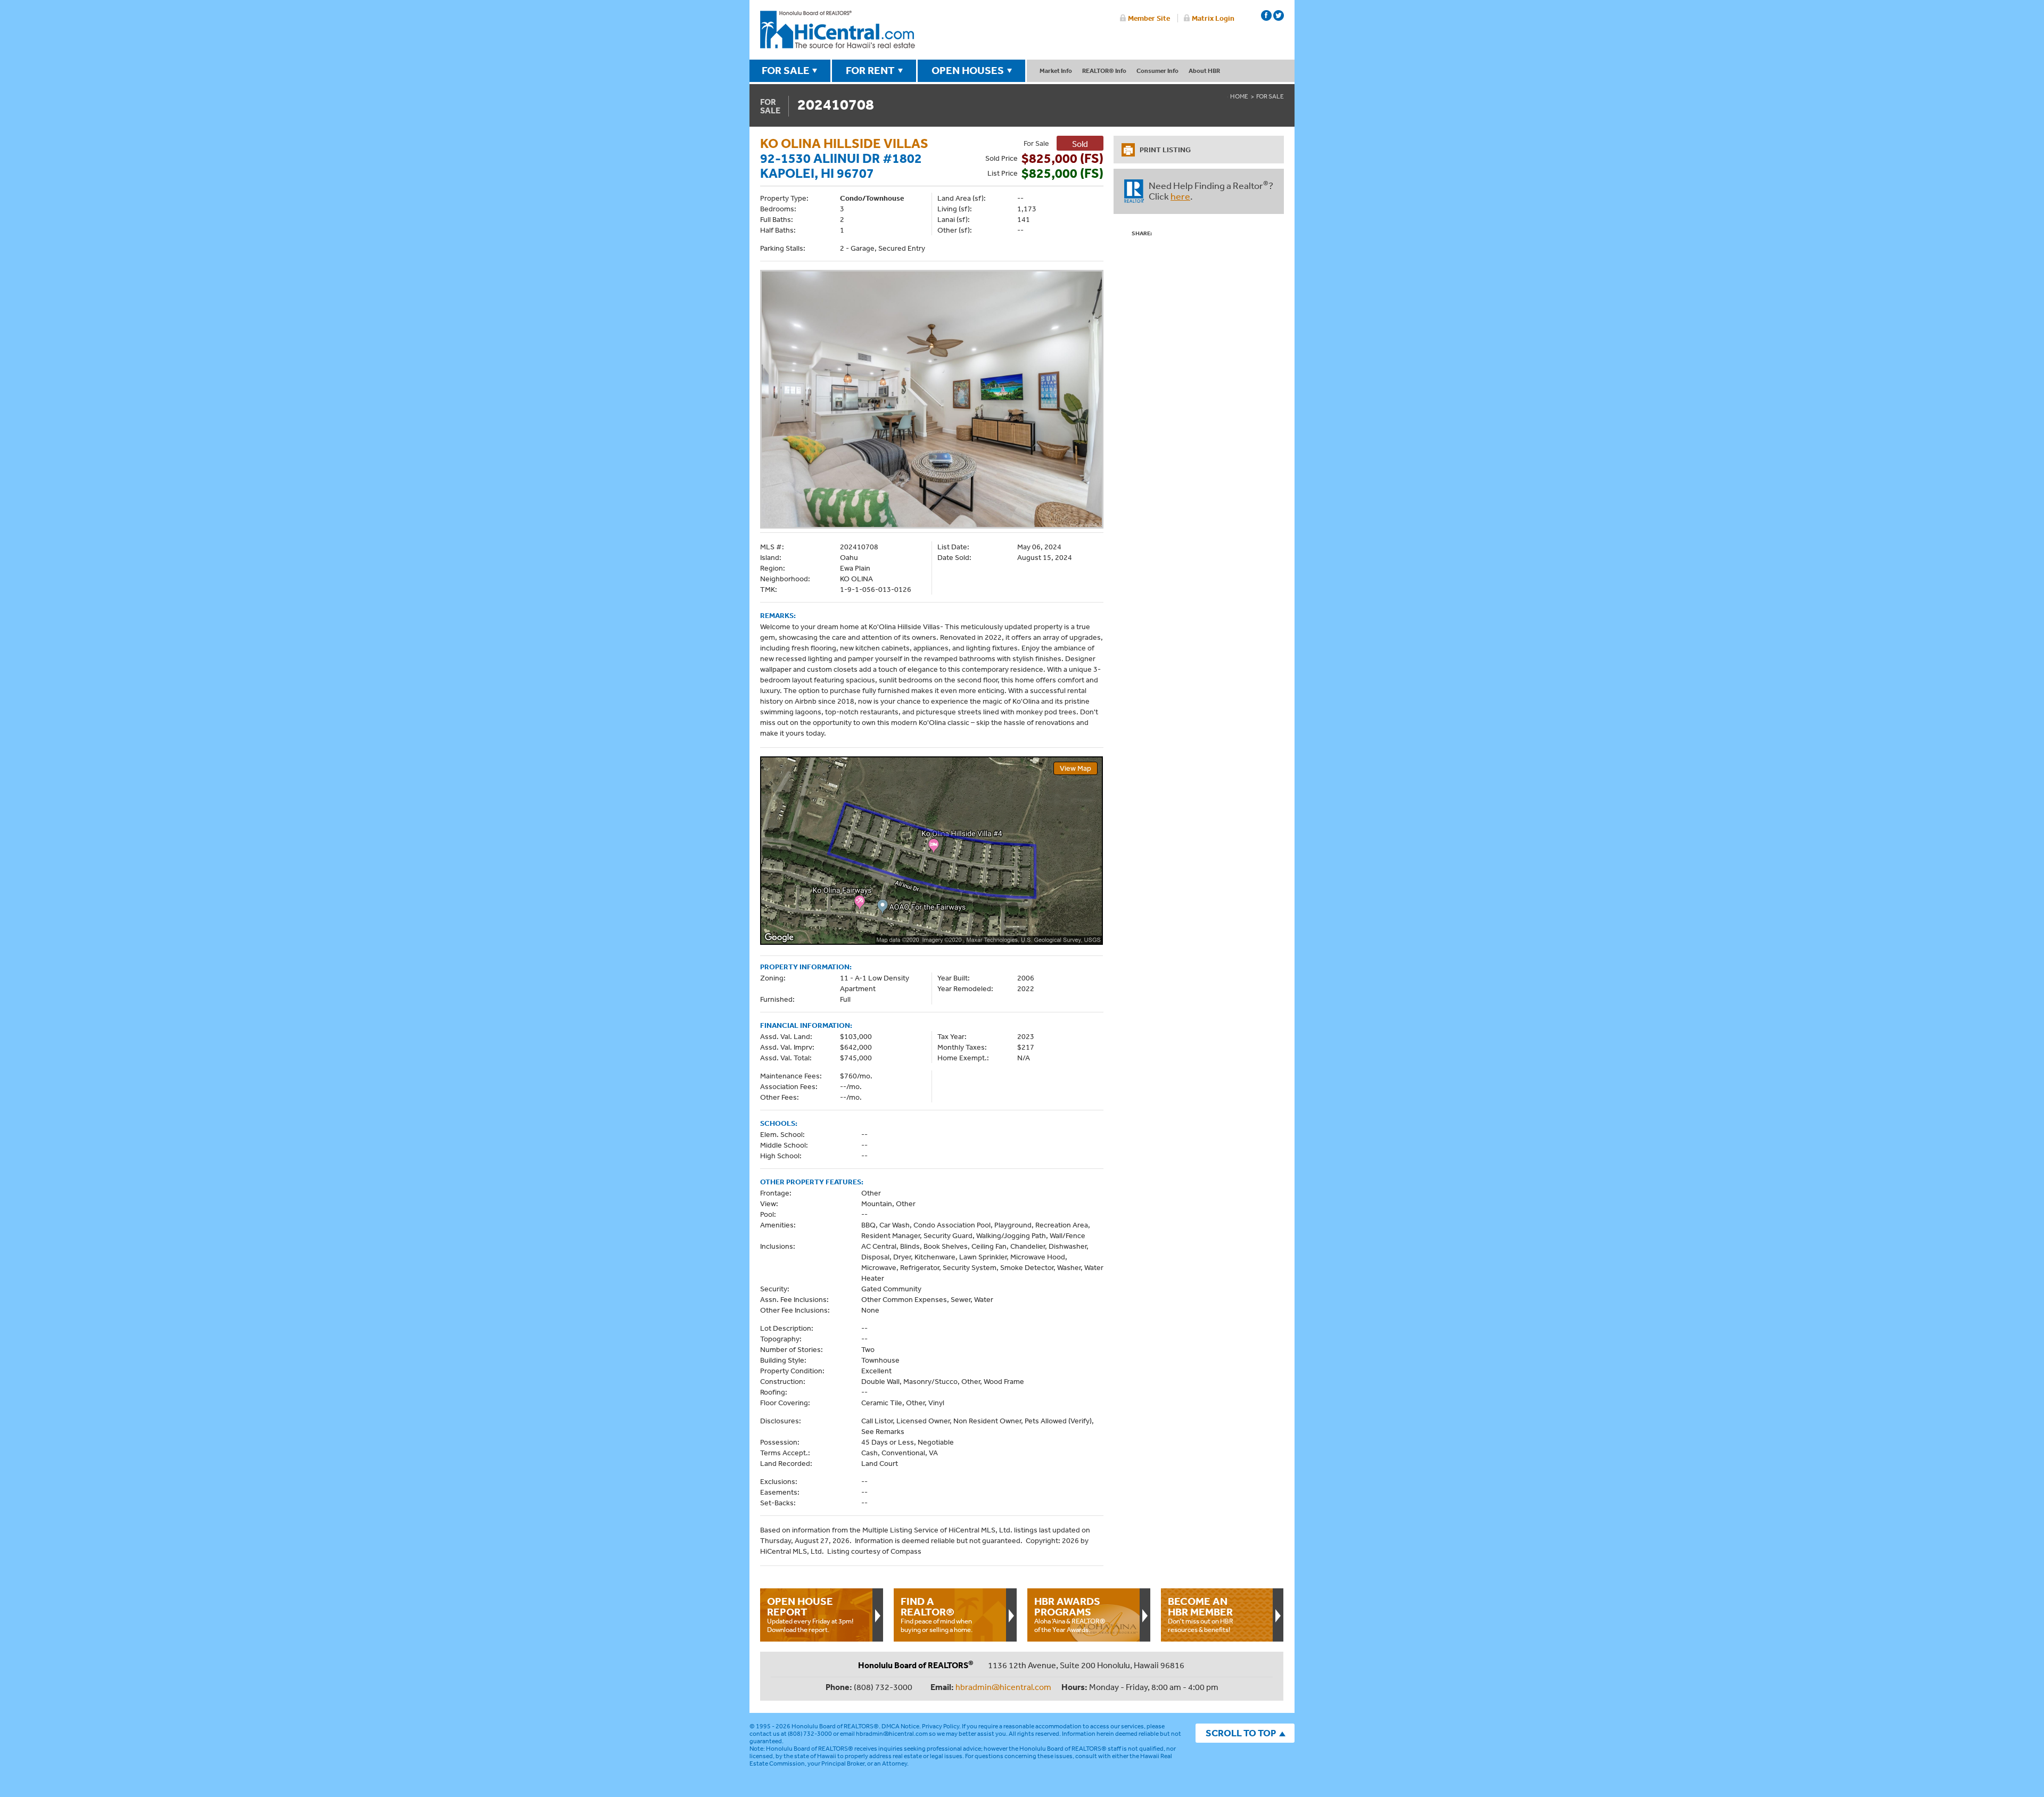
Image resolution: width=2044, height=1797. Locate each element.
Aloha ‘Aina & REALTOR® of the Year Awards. (1070, 1614)
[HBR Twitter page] (1279, 15)
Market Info (1056, 71)
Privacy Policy (941, 1726)
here (1180, 196)
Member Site (1149, 18)
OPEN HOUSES (968, 70)
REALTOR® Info (1104, 71)
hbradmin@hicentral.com (1003, 1687)
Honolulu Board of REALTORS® (835, 1726)
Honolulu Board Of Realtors (838, 30)
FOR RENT (870, 70)
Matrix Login (1213, 18)
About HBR (1204, 71)
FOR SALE (786, 70)
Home (1239, 96)
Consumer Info (1157, 71)
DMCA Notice (900, 1726)
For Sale (1270, 96)
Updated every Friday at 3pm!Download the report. (810, 1614)
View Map (1075, 768)
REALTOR (1134, 191)
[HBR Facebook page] (1266, 15)
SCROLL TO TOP (1241, 1733)
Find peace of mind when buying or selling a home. (937, 1614)
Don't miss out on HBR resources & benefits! (1201, 1614)
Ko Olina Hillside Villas (844, 143)
